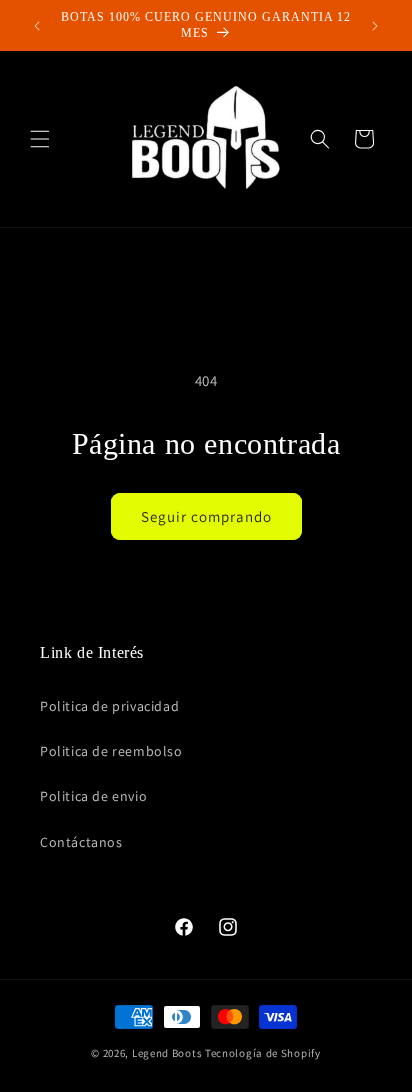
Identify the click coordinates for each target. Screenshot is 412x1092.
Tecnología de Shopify (263, 1053)
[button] (40, 139)
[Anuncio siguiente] (375, 26)
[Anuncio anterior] (37, 26)
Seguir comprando (206, 516)
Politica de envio (93, 796)
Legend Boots (167, 1053)
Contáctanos (81, 842)
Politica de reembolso (111, 751)
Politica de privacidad (109, 706)
